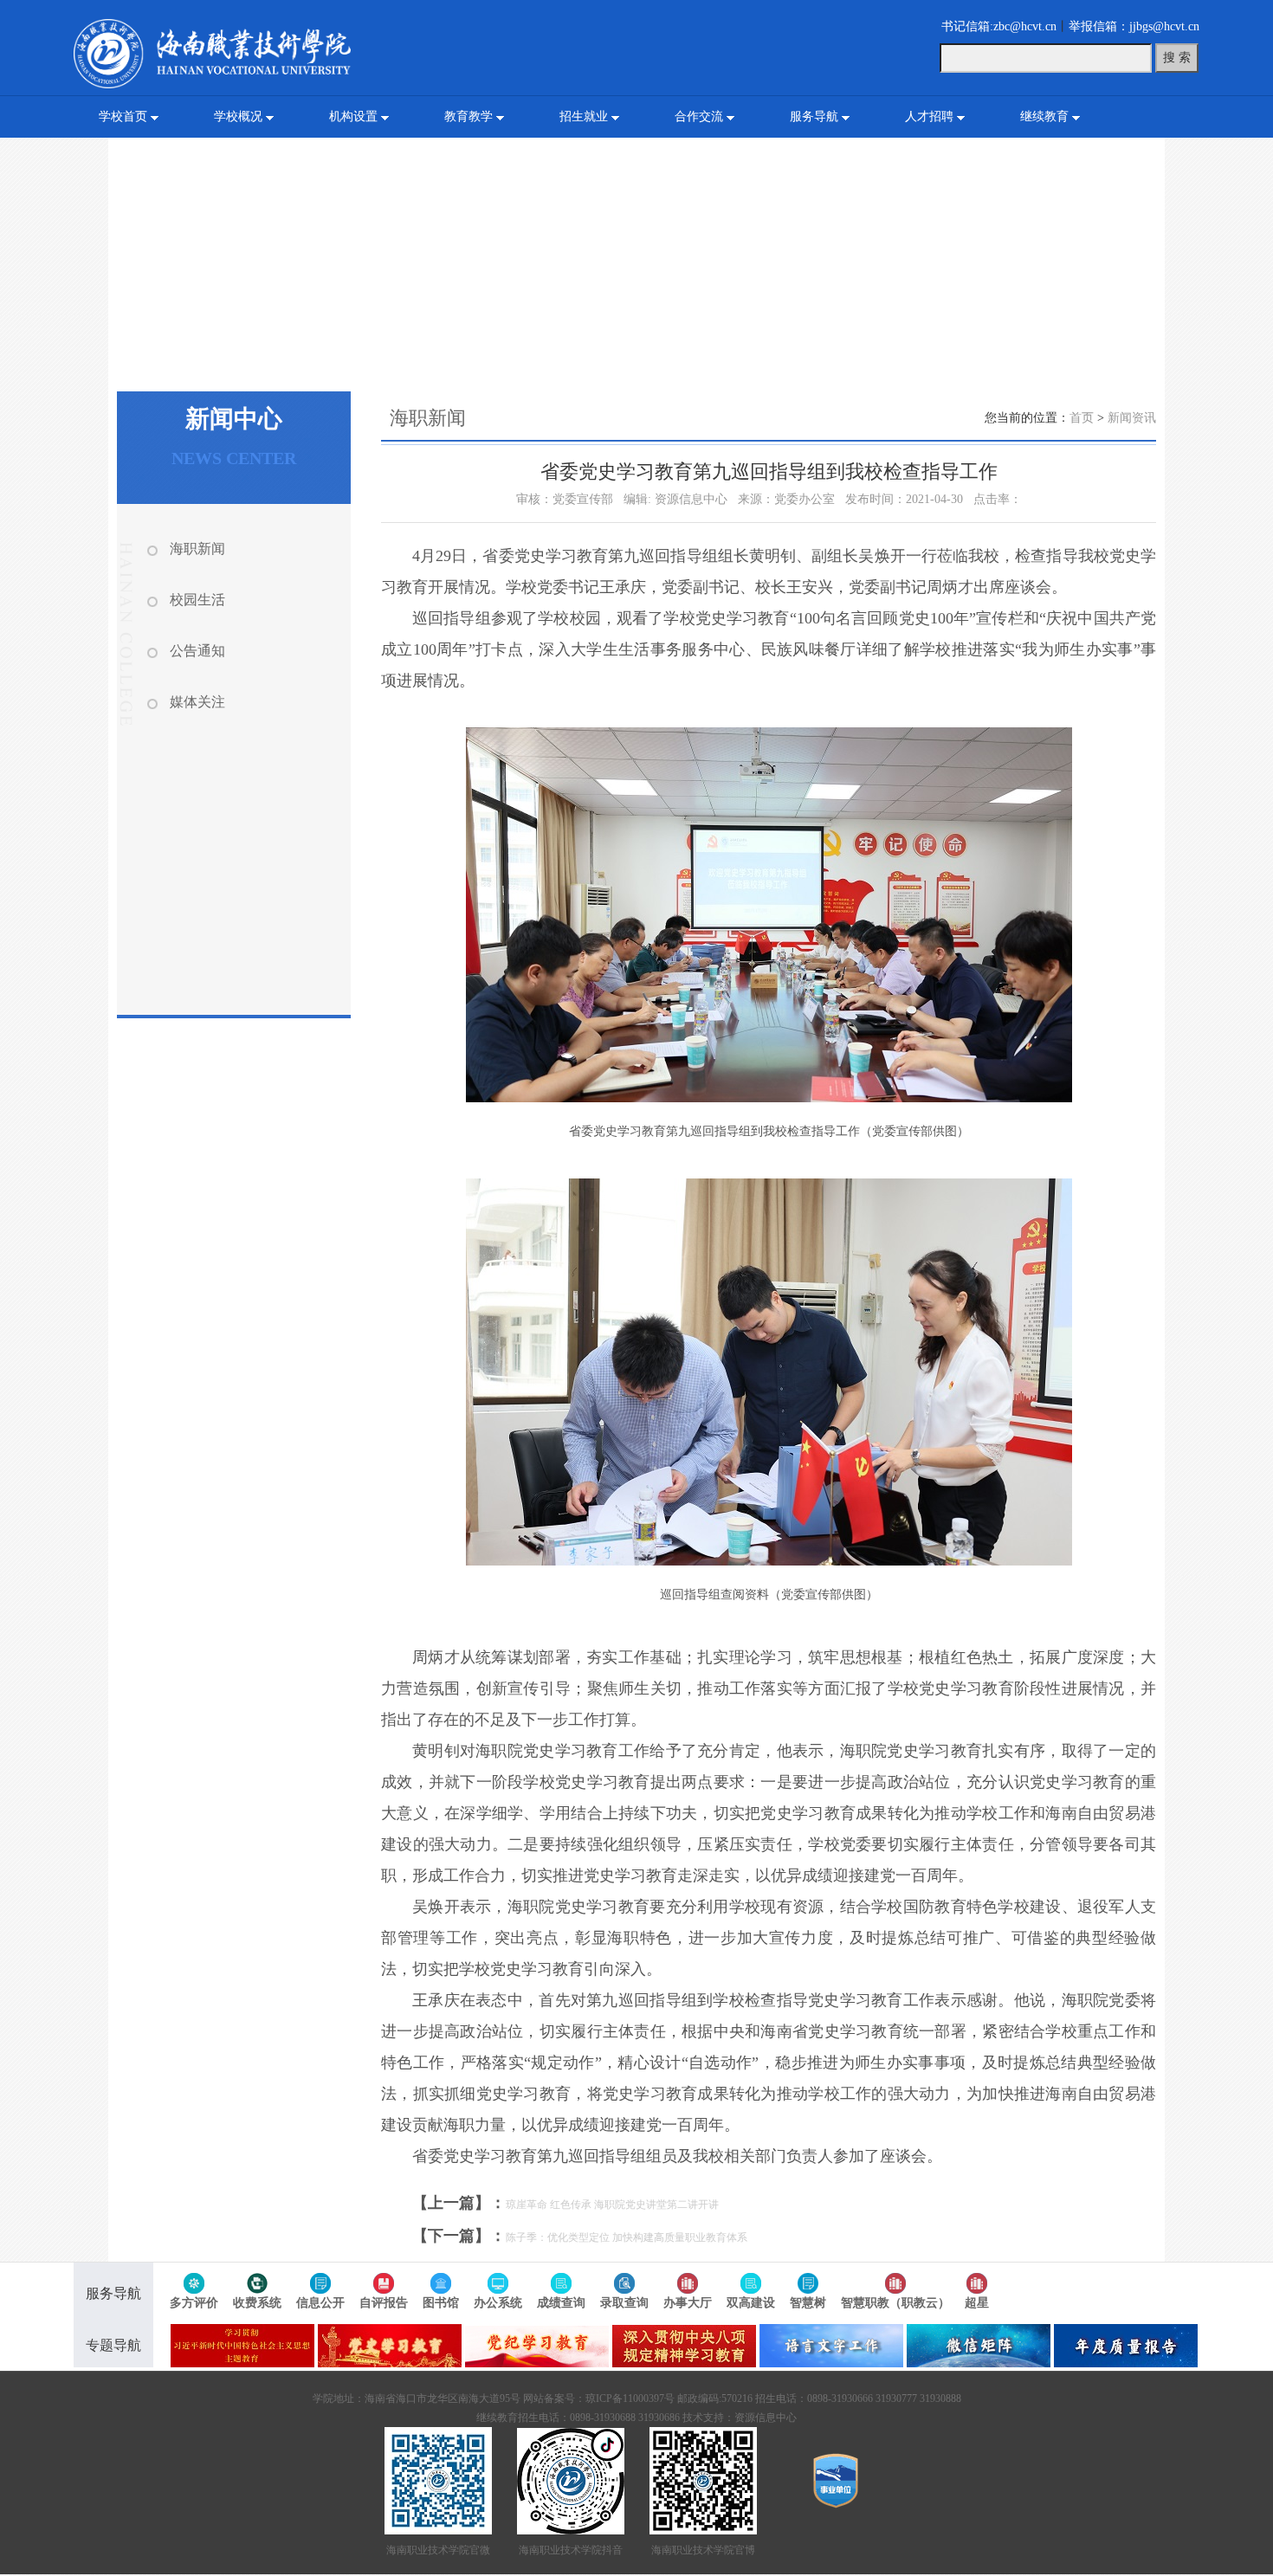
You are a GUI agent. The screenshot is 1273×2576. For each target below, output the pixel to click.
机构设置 (353, 116)
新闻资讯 (1132, 418)
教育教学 (468, 116)
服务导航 (814, 116)
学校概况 (238, 116)
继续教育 (1044, 116)
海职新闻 (197, 549)
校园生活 (197, 600)
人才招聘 (929, 116)
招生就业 (584, 116)
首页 (1082, 418)
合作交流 (699, 116)
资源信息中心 (766, 2418)
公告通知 (197, 651)
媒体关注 (197, 702)
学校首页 (123, 116)
